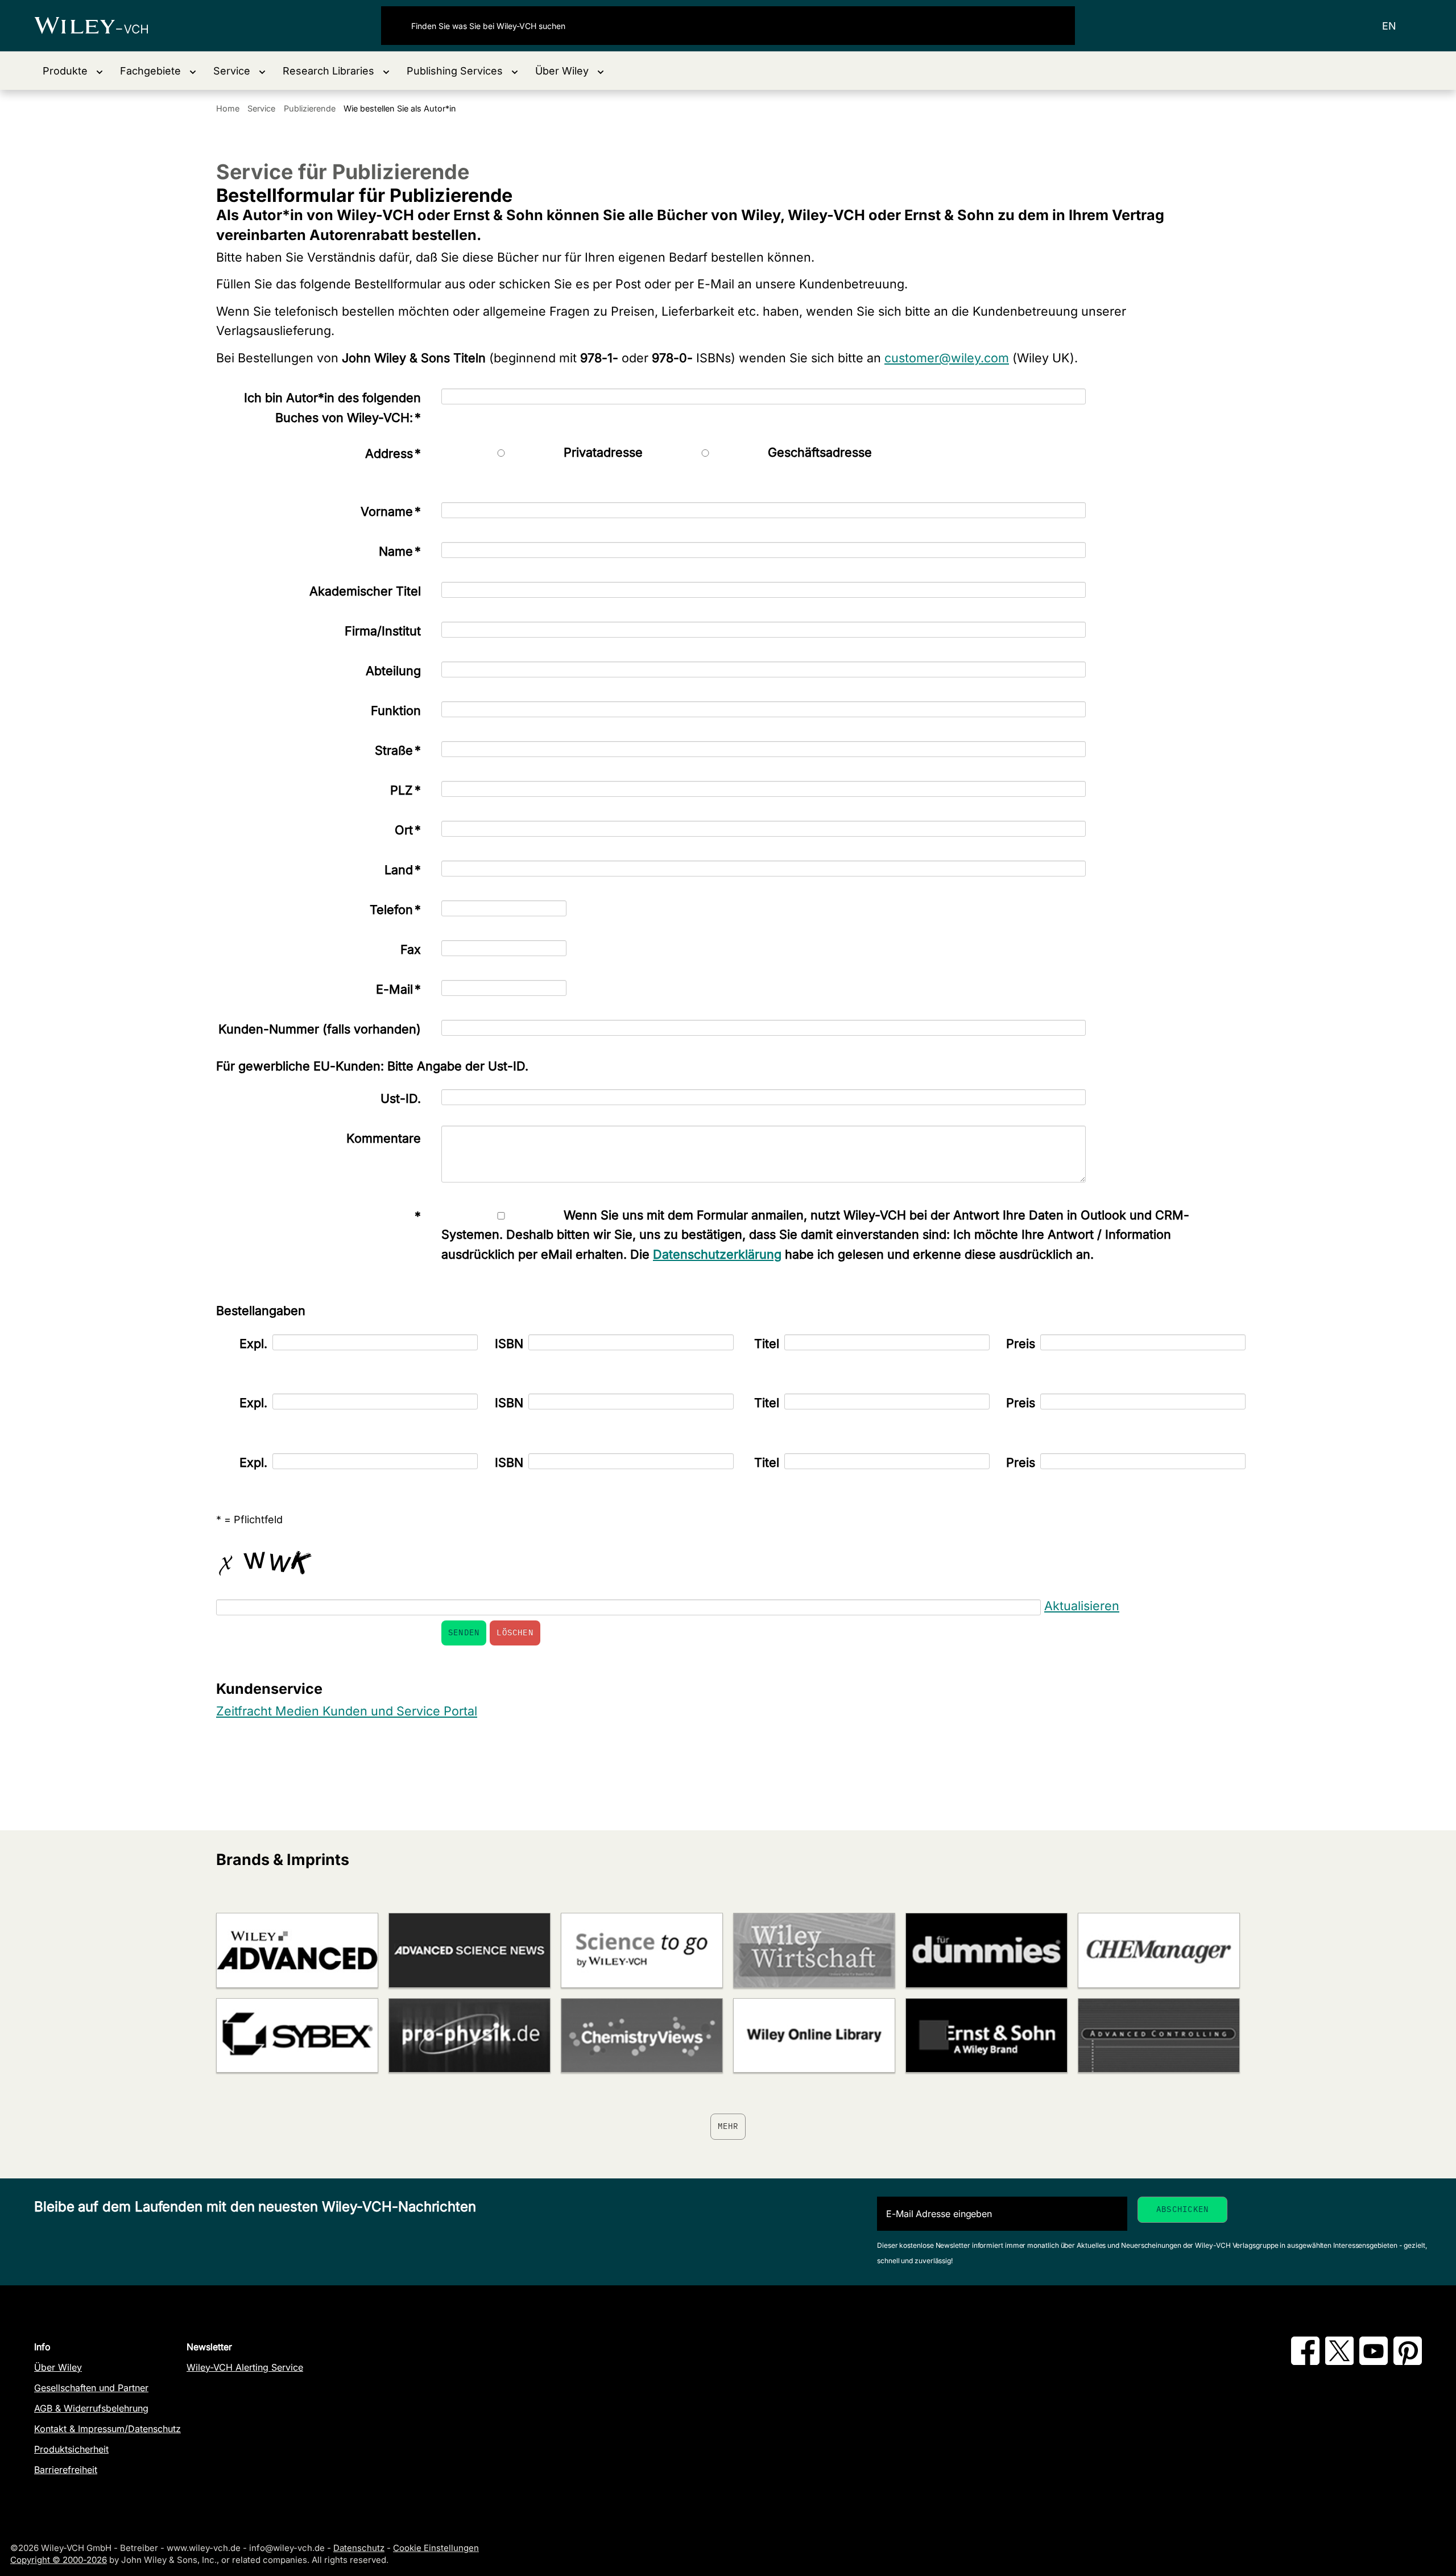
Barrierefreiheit (66, 2470)
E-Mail (398, 989)
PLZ (406, 790)
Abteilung (393, 671)
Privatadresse (603, 452)
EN (1389, 26)
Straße (398, 750)
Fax (411, 949)
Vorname (391, 511)
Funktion (396, 710)
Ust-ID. (401, 1098)
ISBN (509, 1343)
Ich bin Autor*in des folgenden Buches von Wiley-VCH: (332, 408)
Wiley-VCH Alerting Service (245, 2367)
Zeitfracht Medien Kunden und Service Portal (347, 1711)
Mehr (728, 2126)
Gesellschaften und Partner (91, 2388)
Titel (767, 1343)
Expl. (253, 1343)
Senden (464, 1632)
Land (403, 870)
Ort (408, 830)
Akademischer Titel (365, 591)
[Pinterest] (1408, 2362)
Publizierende (310, 108)
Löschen (515, 1632)
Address (393, 453)
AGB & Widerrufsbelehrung (91, 2408)
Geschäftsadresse (820, 452)
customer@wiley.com (947, 358)
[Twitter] (1339, 2362)
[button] (73, 71)
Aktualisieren (1082, 1606)
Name (400, 551)
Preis (1021, 1343)
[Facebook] (1305, 2362)
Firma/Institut (383, 631)
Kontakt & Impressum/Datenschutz (107, 2429)
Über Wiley (58, 2367)
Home (228, 108)
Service (261, 108)
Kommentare (384, 1138)
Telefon (395, 909)
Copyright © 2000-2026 (59, 2560)
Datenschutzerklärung (717, 1254)
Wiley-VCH (101, 26)
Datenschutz (359, 2548)
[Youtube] (1374, 2362)
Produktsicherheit (71, 2449)
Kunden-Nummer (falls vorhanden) (320, 1029)
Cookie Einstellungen (436, 2548)
